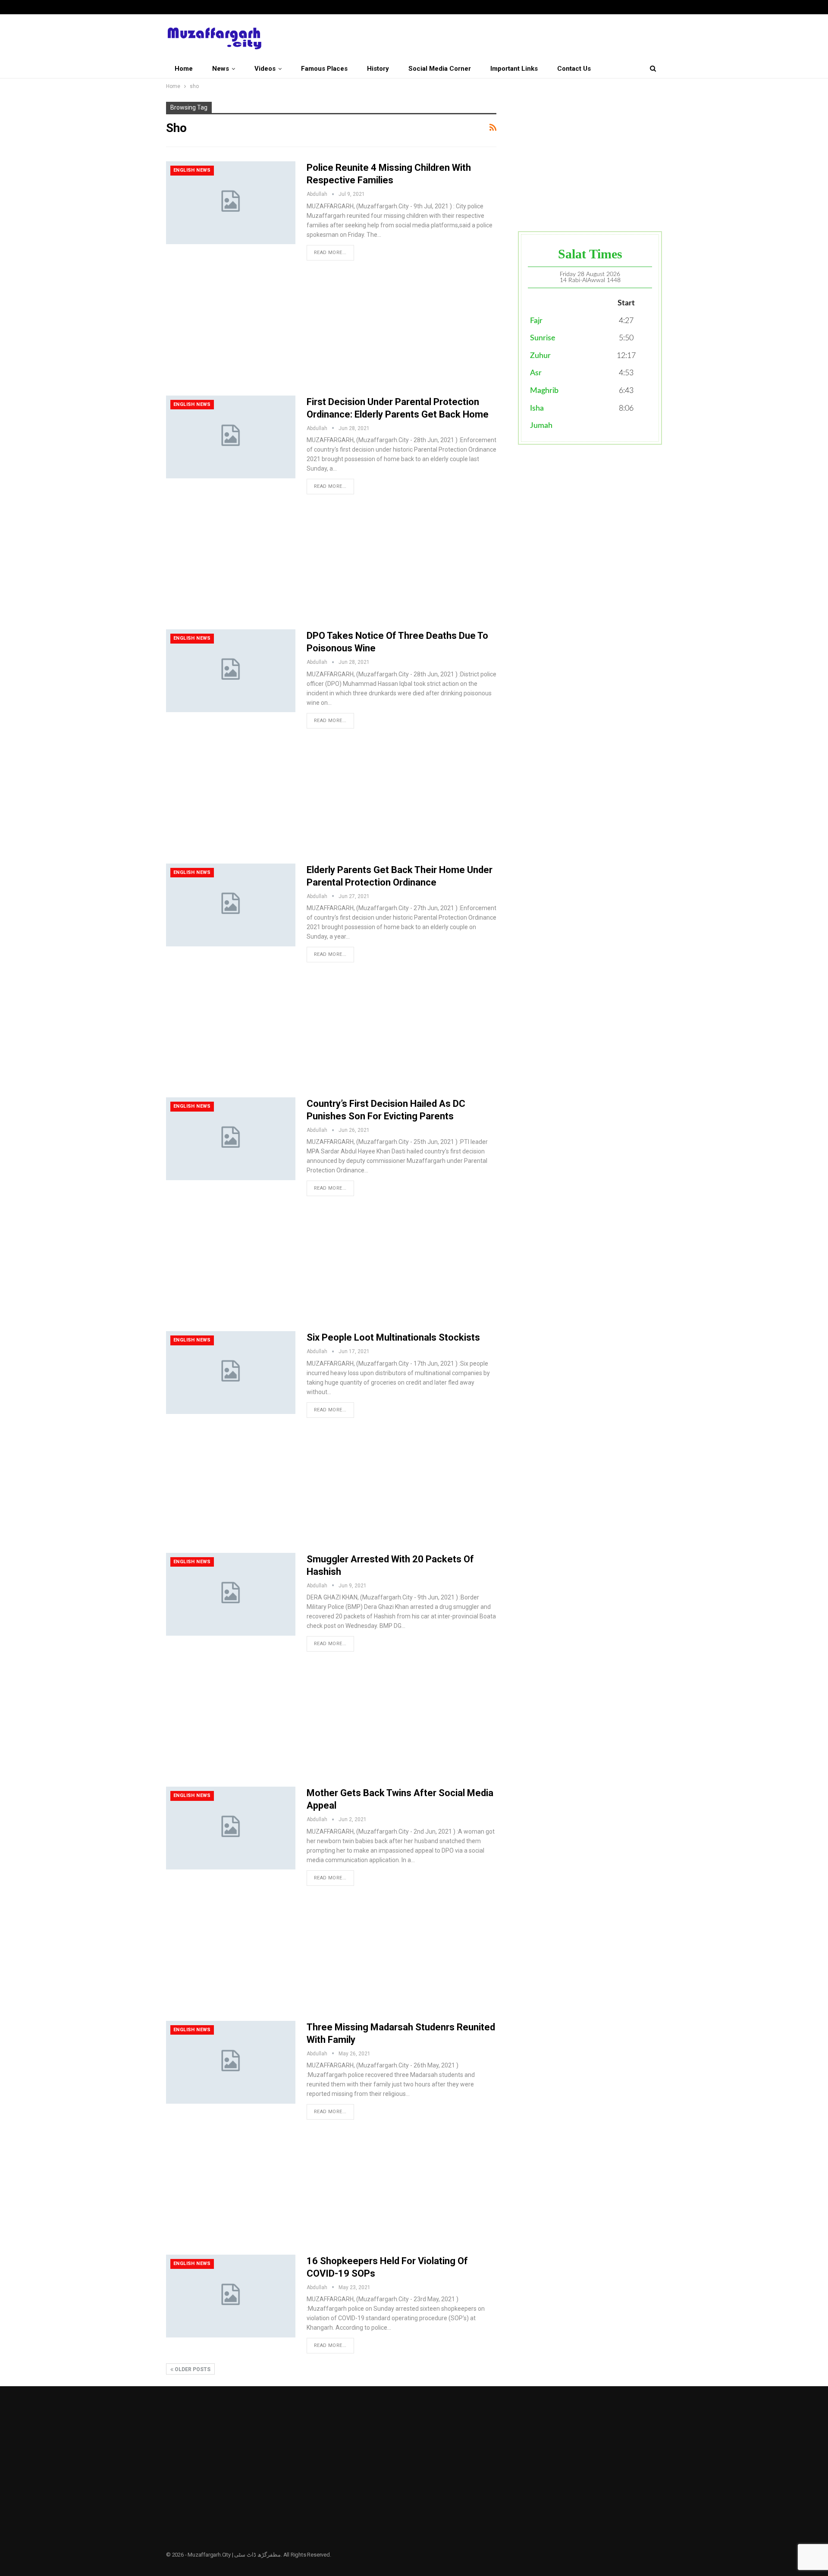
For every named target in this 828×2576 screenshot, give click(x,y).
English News (192, 170)
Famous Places (324, 69)
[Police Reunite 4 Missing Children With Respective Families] (231, 203)
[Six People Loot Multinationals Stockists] (231, 1373)
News (221, 69)
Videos (265, 69)
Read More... (330, 253)
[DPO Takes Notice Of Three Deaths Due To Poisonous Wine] (231, 671)
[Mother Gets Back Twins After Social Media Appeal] (231, 1828)
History (378, 69)
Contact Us (574, 69)
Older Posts (192, 2369)
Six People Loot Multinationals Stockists (393, 1337)
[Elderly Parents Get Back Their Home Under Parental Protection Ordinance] (231, 905)
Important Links (514, 69)
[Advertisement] (331, 332)
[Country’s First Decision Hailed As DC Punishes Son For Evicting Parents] (231, 1139)
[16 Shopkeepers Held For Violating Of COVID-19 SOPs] (231, 2296)
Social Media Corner (440, 69)
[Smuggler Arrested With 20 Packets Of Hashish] (231, 1594)
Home (184, 69)
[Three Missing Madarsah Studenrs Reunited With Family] (231, 2062)
